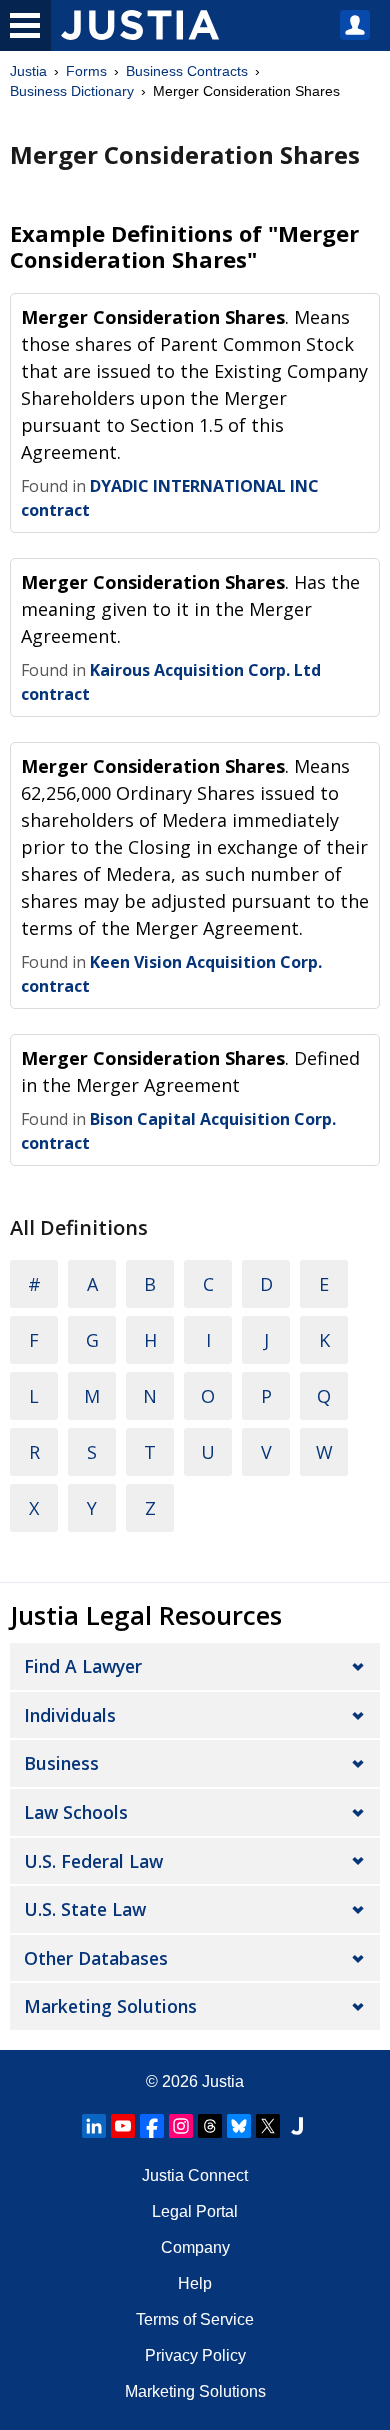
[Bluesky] (239, 2126)
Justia (28, 71)
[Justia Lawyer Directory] (297, 2126)
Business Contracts (187, 71)
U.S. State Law (85, 1909)
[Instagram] (181, 2126)
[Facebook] (152, 2126)
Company (195, 2247)
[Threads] (210, 2126)
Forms (86, 71)
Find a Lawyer (83, 1666)
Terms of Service (195, 2319)
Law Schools (76, 1812)
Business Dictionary (72, 91)
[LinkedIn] (94, 2126)
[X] (268, 2126)
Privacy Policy (195, 2355)
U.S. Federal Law (93, 1861)
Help (195, 2283)
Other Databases (96, 1958)
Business (61, 1763)
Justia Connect (195, 2175)
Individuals (70, 1715)
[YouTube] (123, 2126)
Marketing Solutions (110, 2006)
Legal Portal (195, 2211)
